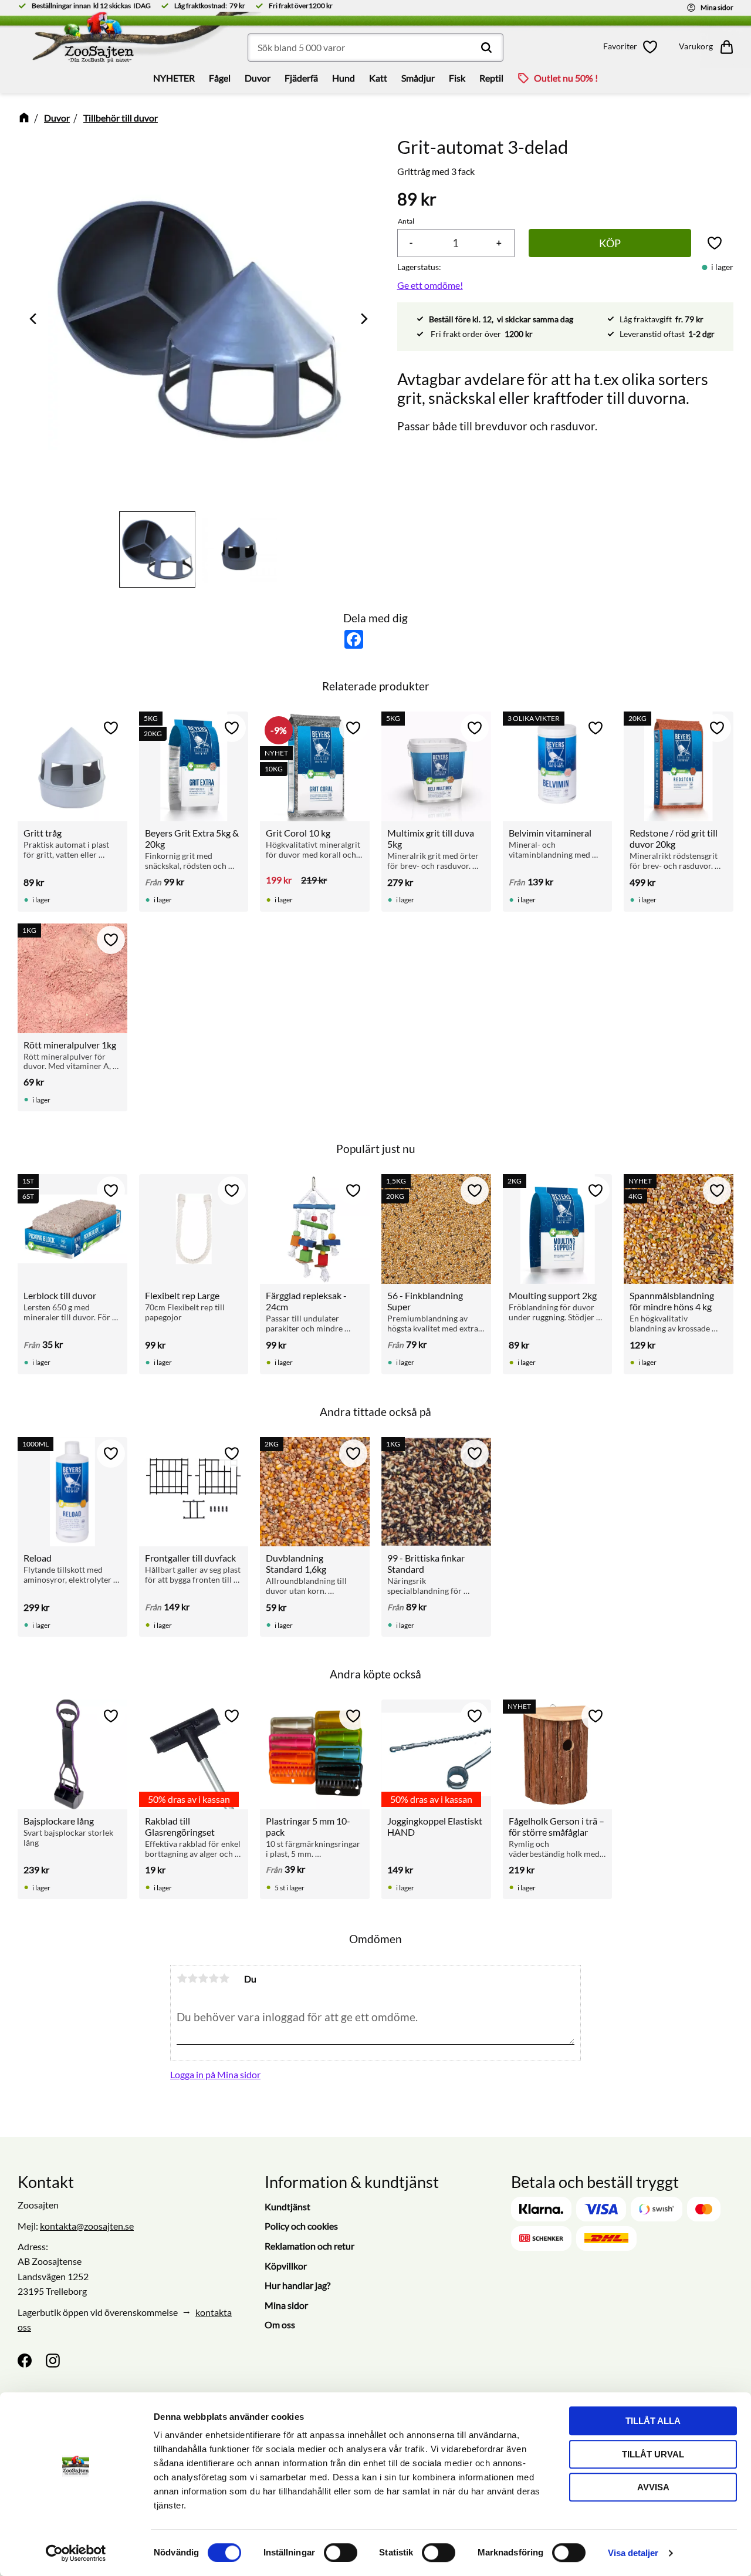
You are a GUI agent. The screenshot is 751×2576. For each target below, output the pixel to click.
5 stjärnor (224, 1978)
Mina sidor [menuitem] (286, 2305)
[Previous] (34, 319)
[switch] (341, 2553)
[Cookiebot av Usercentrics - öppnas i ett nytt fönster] (76, 2553)
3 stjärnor (203, 1978)
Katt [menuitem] (378, 78)
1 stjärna (182, 1978)
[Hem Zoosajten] (109, 41)
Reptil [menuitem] (491, 78)
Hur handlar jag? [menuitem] (297, 2285)
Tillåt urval (653, 2454)
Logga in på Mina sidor (215, 2074)
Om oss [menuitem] (280, 2324)
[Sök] (486, 48)
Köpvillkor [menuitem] (286, 2266)
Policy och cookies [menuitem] (301, 2226)
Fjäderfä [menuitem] (301, 78)
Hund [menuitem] (344, 78)
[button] (632, 47)
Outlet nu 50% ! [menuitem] (566, 78)
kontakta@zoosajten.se (87, 2226)
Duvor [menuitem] (258, 78)
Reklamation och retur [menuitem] (309, 2246)
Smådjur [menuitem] (418, 78)
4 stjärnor (214, 1978)
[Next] (363, 319)
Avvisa (653, 2487)
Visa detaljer (633, 2553)
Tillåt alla (653, 2421)
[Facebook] (25, 2361)
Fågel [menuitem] (220, 78)
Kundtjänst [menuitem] (287, 2206)
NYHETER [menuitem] (174, 78)
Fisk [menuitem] (457, 78)
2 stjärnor (192, 1978)
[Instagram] (53, 2361)
